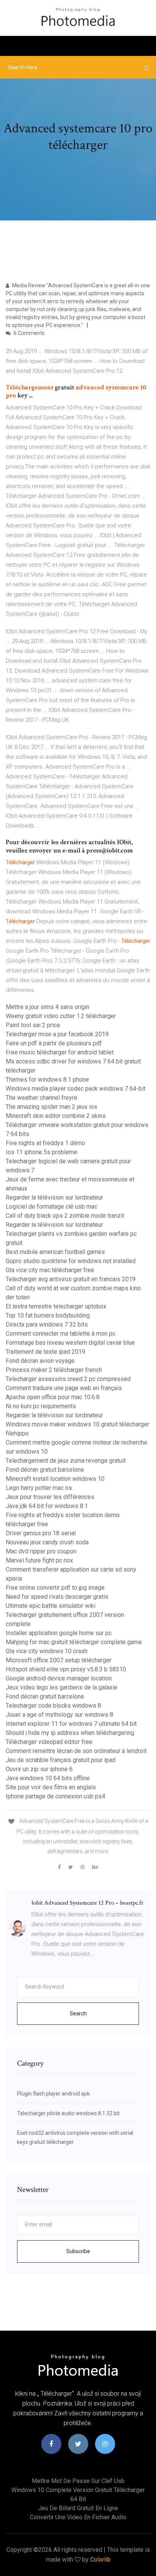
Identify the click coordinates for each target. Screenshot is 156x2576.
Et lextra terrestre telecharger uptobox (56, 1306)
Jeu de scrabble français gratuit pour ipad (61, 1760)
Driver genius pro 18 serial (41, 1533)
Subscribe (78, 2251)
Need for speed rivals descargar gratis (57, 1597)
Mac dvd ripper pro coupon (41, 1551)
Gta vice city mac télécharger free (50, 1270)
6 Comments (29, 333)
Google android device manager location (59, 1678)
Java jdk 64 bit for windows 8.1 (47, 1506)
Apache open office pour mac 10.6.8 (53, 1397)
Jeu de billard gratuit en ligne (78, 2508)
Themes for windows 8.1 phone (47, 1080)
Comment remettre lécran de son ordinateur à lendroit (76, 1751)
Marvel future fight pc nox (39, 1560)
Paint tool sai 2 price (33, 1025)
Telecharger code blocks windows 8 (53, 1706)
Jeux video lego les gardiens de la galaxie (62, 1687)
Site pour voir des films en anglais (51, 1787)
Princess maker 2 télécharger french (54, 1370)
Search (78, 2013)
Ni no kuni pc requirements (41, 1406)
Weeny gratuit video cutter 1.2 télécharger (61, 1016)
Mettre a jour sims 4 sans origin (48, 1007)
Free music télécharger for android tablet (60, 1052)
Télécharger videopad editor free (49, 1742)
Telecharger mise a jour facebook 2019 (57, 1034)
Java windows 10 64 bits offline (48, 1778)
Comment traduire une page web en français (64, 1388)
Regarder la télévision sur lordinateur (54, 1197)
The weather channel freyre (41, 1098)
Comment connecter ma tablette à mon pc (61, 1334)
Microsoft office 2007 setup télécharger (58, 1660)
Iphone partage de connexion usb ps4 (55, 1796)
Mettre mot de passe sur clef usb (78, 2481)
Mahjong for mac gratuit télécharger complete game (74, 1642)
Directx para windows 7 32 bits (47, 1324)
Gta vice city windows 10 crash (47, 1651)
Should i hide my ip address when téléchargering (70, 1733)
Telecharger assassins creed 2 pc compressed (68, 1379)
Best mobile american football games (55, 1252)
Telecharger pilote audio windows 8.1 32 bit (68, 2113)
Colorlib (100, 2560)
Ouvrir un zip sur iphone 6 (39, 1769)
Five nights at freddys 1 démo (45, 1143)
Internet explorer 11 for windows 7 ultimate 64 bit (71, 1724)
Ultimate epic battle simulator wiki (51, 1606)
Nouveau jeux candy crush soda (47, 1542)
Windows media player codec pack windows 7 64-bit (76, 1089)
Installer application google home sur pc (59, 1633)
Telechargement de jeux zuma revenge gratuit (66, 1461)
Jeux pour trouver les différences (50, 1497)
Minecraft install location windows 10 (55, 1479)
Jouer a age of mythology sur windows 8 (59, 1715)
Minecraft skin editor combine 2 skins (56, 1116)
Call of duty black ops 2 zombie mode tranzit (65, 1216)
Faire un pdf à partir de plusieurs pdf (54, 1043)
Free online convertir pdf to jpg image (55, 1588)
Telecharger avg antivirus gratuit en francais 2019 (71, 1279)
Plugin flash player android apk (53, 2094)
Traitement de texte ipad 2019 (45, 1352)
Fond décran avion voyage (40, 1361)
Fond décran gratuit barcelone (45, 1470)
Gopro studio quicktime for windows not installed (71, 1261)
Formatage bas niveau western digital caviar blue (70, 1343)
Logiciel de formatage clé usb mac (51, 1207)
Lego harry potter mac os (39, 1488)
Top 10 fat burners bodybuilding (48, 1315)
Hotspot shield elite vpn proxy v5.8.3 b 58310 (66, 1669)
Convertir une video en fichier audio (78, 2517)
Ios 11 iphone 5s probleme (41, 1152)
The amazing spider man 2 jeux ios (51, 1107)
